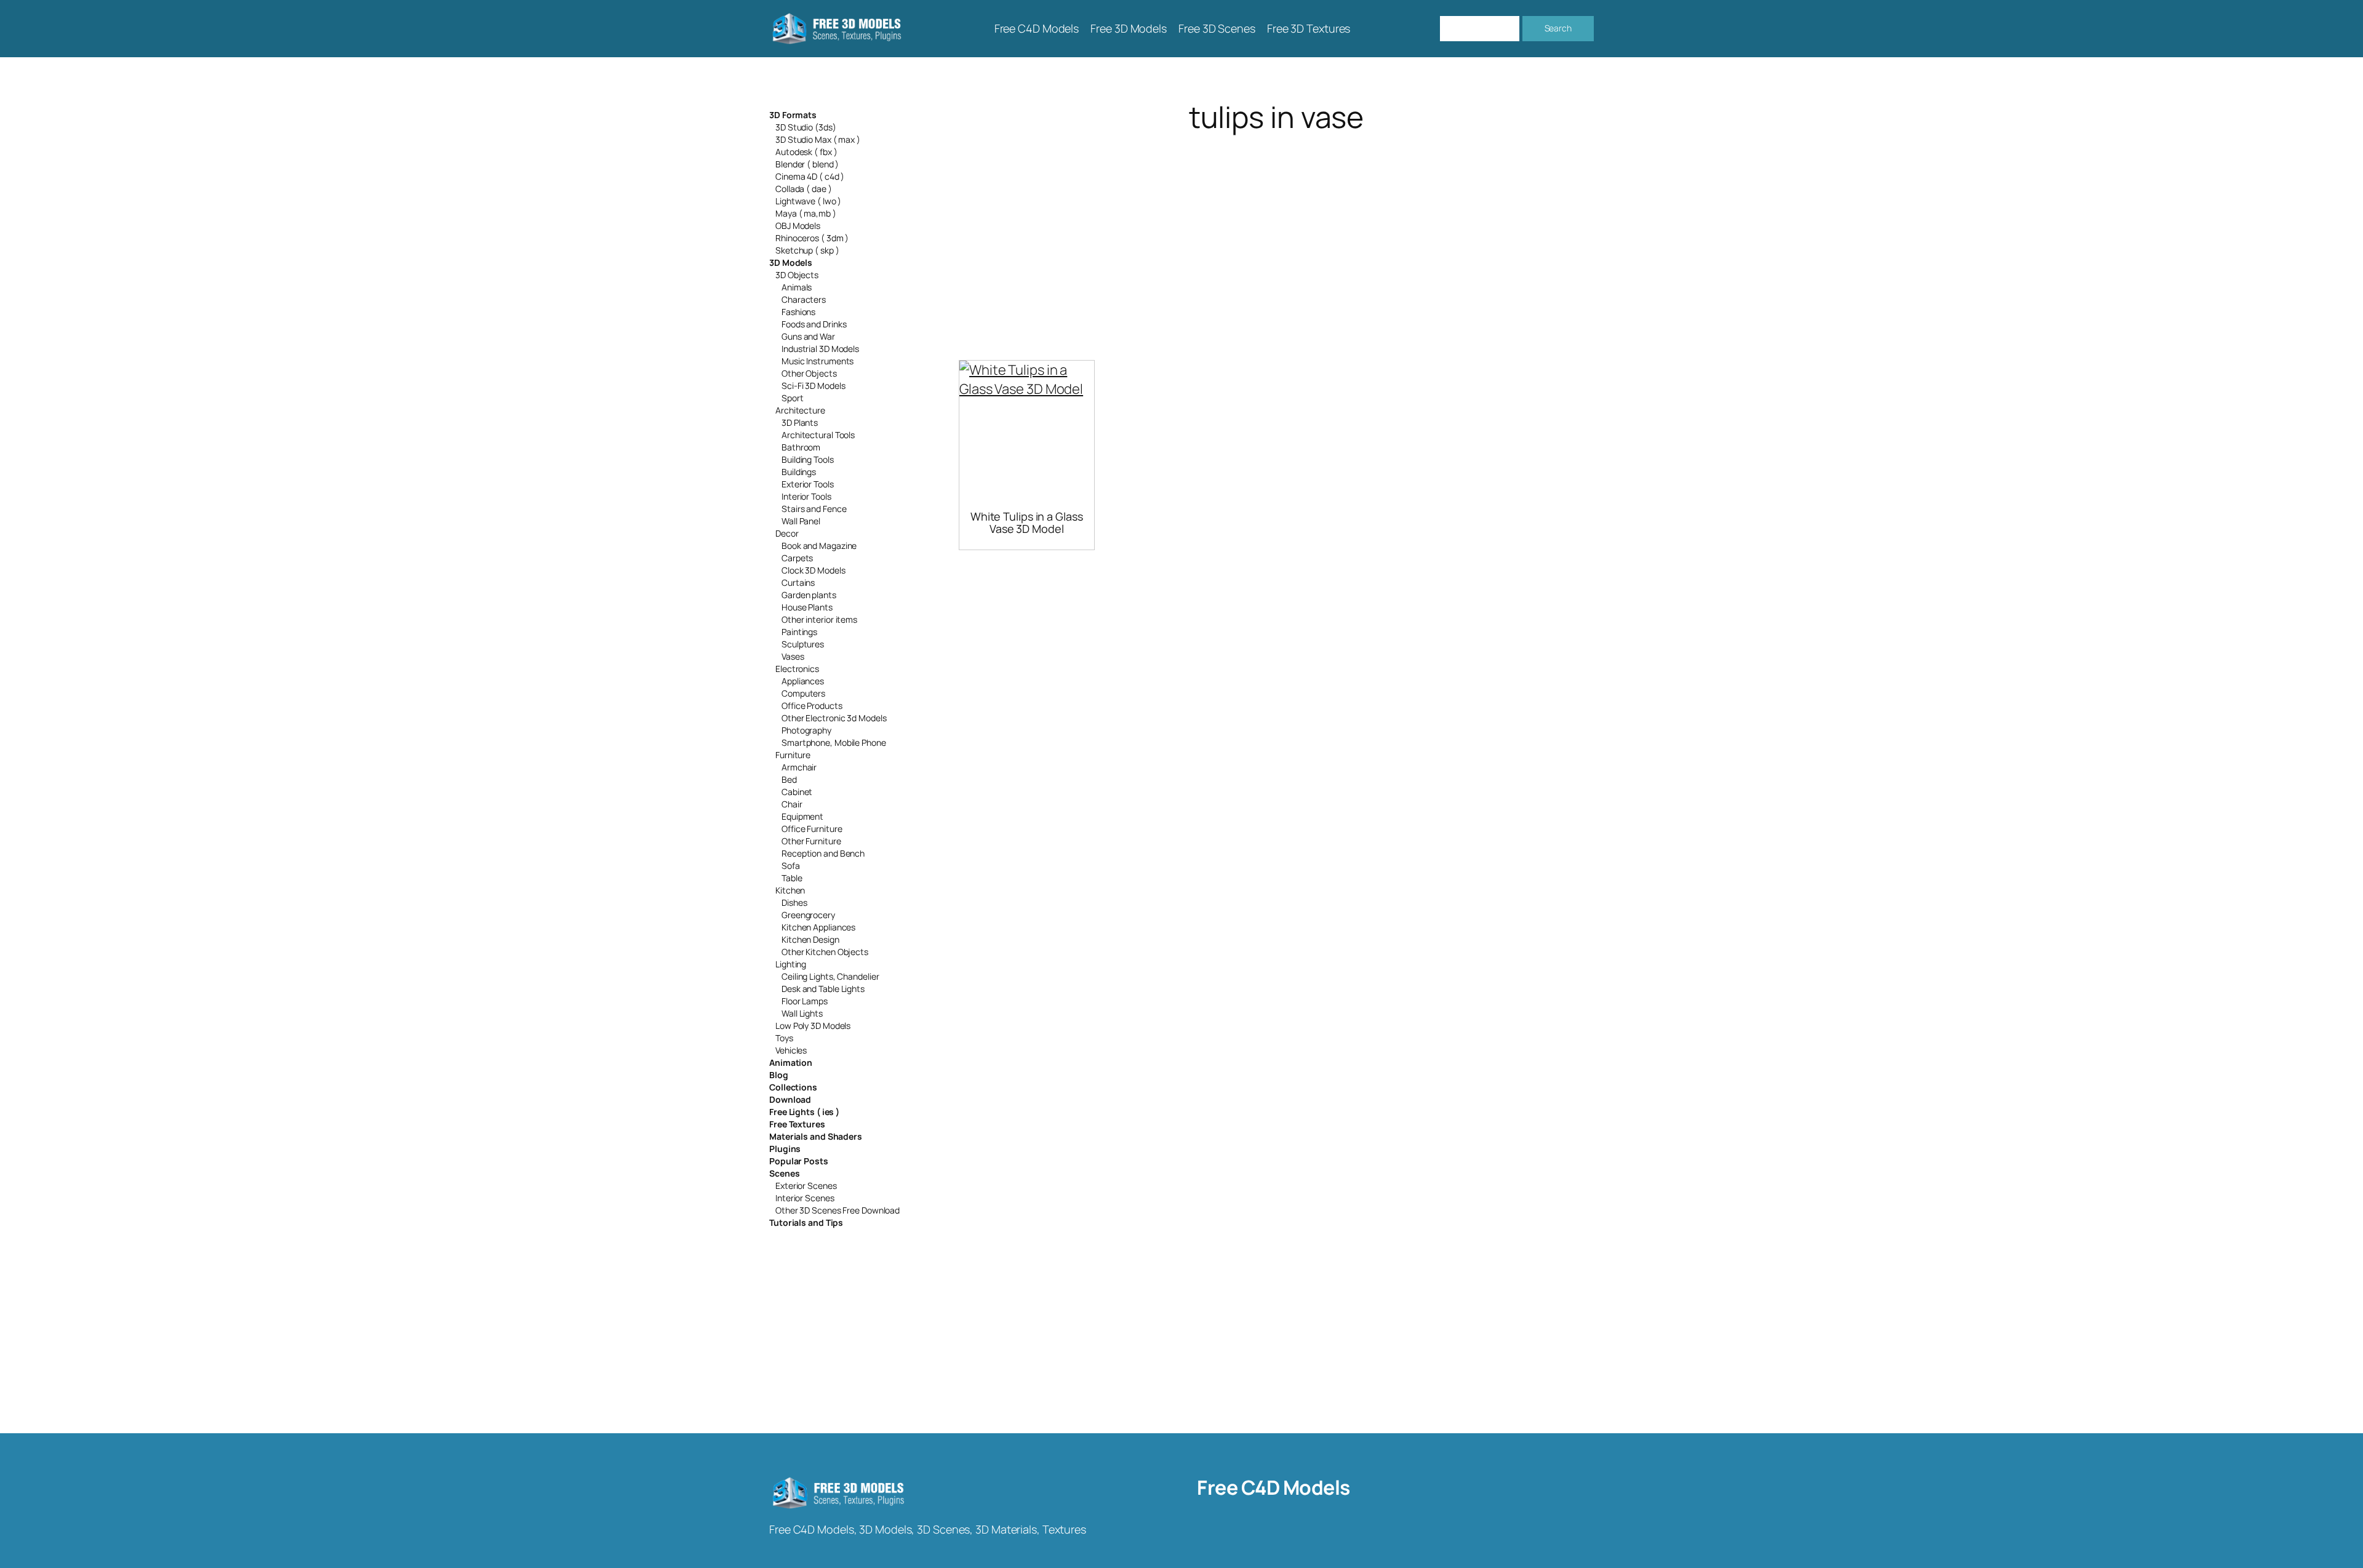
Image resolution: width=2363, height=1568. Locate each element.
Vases (793, 656)
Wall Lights (802, 1013)
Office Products (812, 706)
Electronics (797, 669)
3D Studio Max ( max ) (818, 139)
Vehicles (791, 1050)
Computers (803, 693)
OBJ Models (798, 226)
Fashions (798, 312)
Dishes (794, 902)
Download (790, 1099)
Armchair (799, 767)
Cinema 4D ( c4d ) (810, 176)
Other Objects (809, 373)
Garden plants (809, 595)
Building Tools (808, 459)
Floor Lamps (805, 1001)
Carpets (797, 558)
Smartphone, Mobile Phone (834, 742)
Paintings (799, 632)
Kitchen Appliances (818, 927)
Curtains (798, 582)
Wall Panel (801, 521)
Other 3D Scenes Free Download (838, 1210)
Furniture (793, 755)
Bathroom (801, 447)
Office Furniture (812, 829)
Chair (792, 804)
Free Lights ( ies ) (804, 1112)
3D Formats (793, 115)
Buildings (799, 472)
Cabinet (797, 792)
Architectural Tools (818, 435)
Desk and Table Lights (823, 989)
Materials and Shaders (816, 1136)
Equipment (802, 816)
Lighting (791, 964)
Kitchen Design (810, 939)
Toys (784, 1038)
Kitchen (790, 890)
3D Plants (800, 422)
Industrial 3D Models (820, 349)
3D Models (791, 262)
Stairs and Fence (814, 509)
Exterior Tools (808, 484)
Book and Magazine (819, 546)
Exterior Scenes (806, 1186)
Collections (793, 1087)
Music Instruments (818, 361)
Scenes (784, 1173)
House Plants (807, 607)
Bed (789, 779)
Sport (793, 398)
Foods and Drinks (814, 324)
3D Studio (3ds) (806, 127)
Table (792, 878)
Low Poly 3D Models (813, 1026)
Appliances (803, 681)
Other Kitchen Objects (825, 952)
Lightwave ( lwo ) (808, 201)
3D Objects (797, 275)
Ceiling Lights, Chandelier (830, 976)
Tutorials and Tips (806, 1222)
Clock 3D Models (814, 570)
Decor (787, 533)
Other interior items (819, 619)
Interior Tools (806, 496)
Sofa (791, 866)
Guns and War (808, 336)
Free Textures (797, 1124)
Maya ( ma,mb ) (806, 213)
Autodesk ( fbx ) (806, 152)
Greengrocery (808, 915)
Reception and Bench (823, 853)
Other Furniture (811, 841)
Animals (797, 287)
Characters (804, 299)
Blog (779, 1075)
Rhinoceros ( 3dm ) (812, 238)
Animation (791, 1062)
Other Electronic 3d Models (834, 718)
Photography (806, 730)
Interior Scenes (805, 1198)
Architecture (800, 410)
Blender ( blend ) (807, 164)
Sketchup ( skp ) (807, 250)
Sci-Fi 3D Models (813, 386)
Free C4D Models (1273, 1487)
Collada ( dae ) (804, 189)
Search (1558, 28)
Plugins (785, 1149)
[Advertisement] (1276, 231)
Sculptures (803, 644)
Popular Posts (799, 1161)
